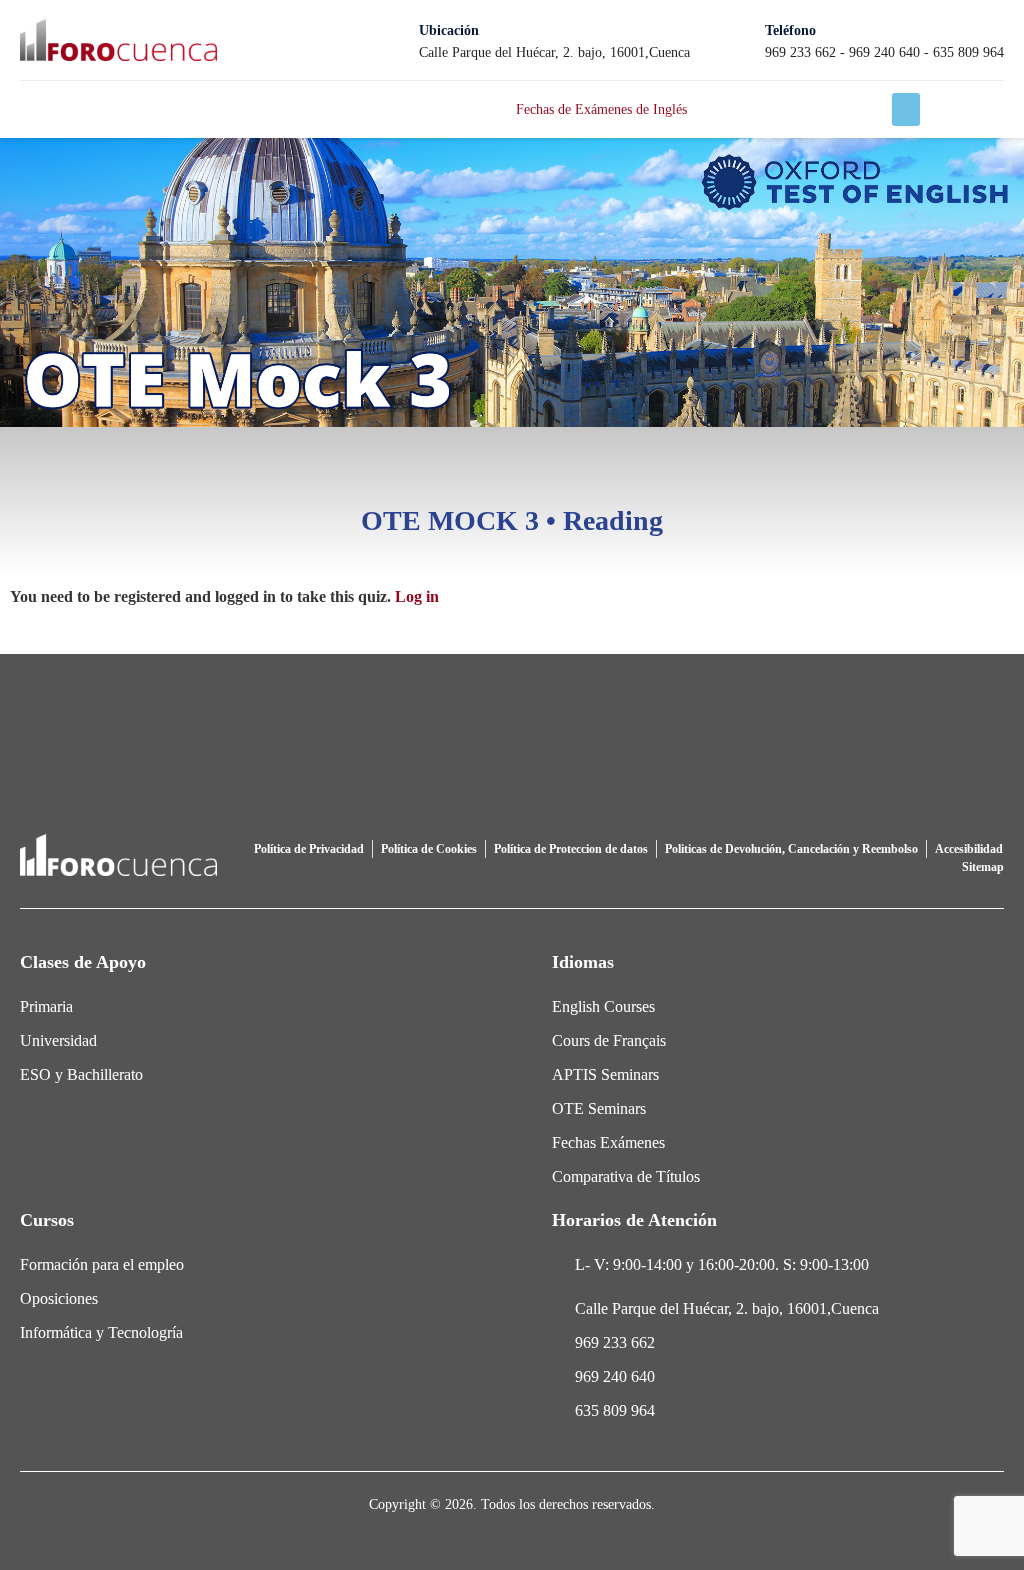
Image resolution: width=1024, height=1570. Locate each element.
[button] (906, 109)
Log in (417, 596)
